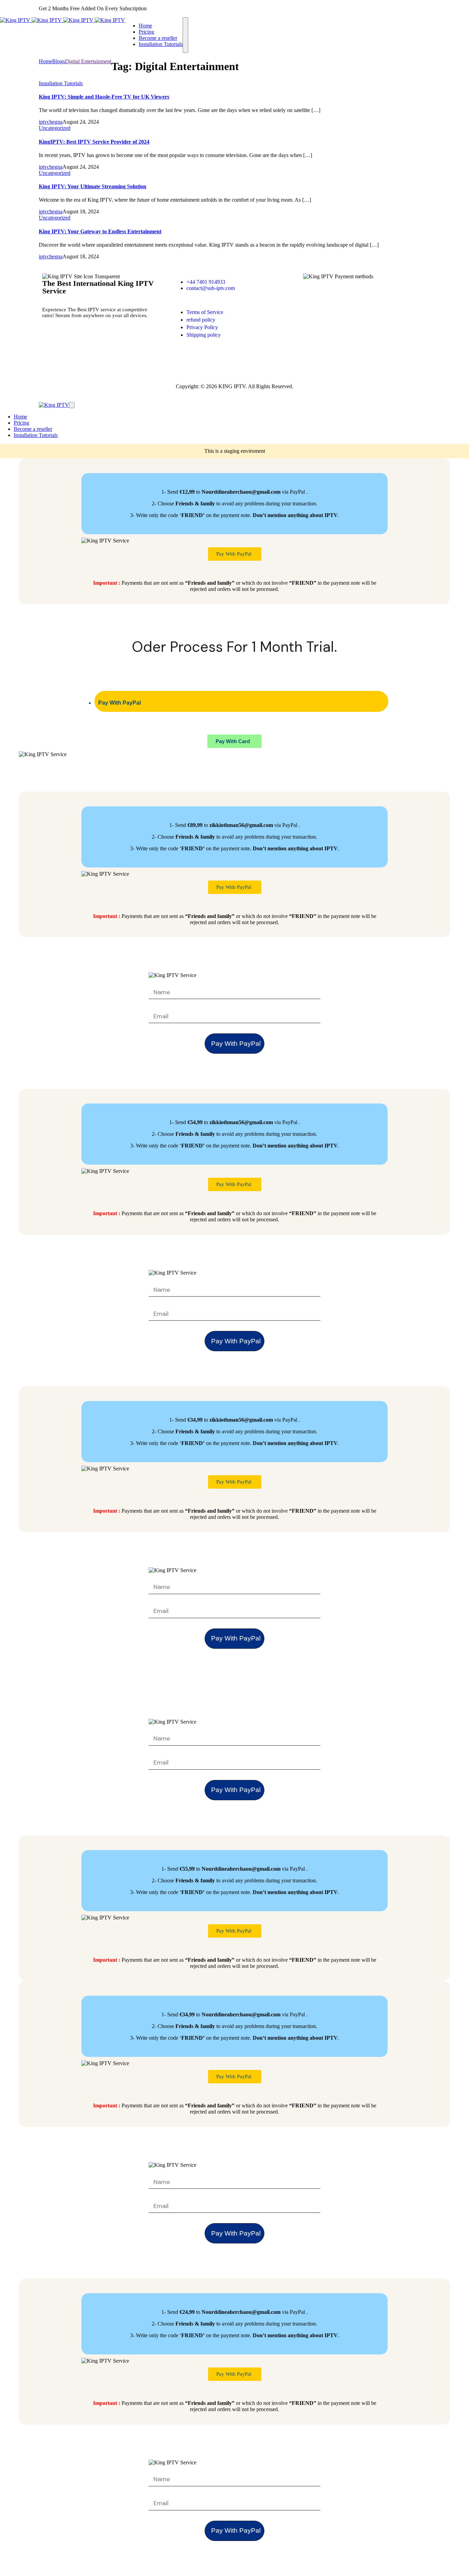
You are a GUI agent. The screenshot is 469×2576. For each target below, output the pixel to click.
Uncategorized (55, 128)
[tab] (242, 701)
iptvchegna (51, 122)
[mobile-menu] (185, 35)
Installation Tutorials (61, 83)
